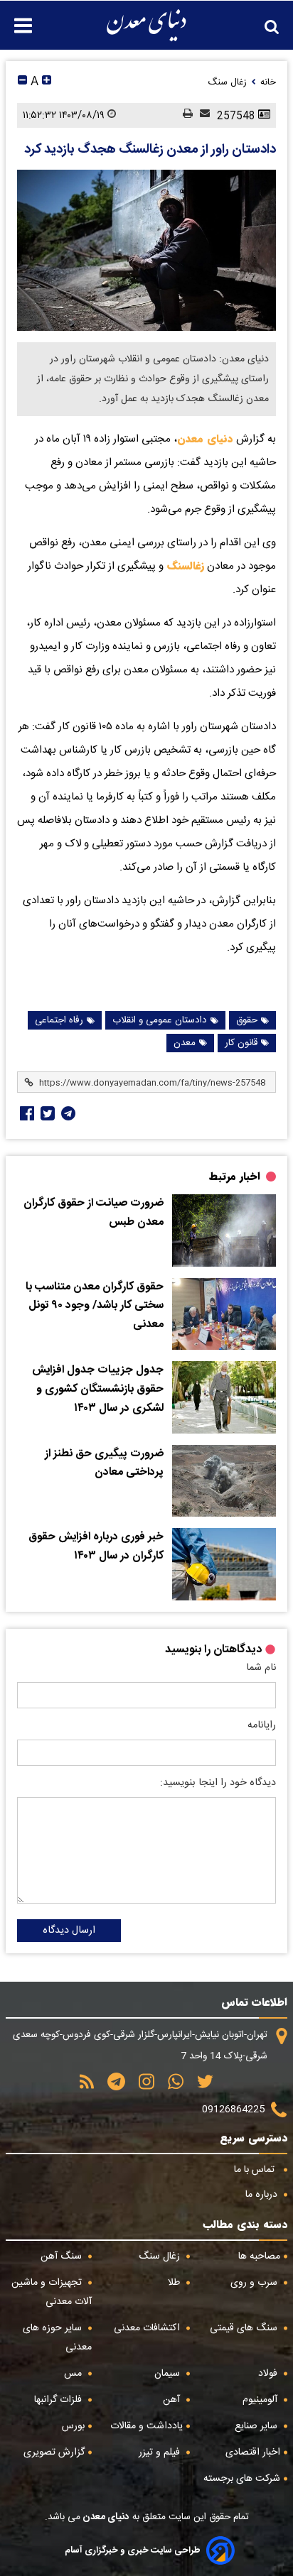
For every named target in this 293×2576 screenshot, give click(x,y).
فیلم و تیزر (161, 2452)
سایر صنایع (257, 2426)
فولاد (269, 2374)
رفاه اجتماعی (59, 1020)
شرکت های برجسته (242, 2479)
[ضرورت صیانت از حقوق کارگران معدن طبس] (224, 1230)
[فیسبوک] (26, 1113)
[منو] (16, 18)
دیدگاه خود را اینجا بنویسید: (218, 1783)
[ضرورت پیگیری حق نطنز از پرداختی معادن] (224, 1481)
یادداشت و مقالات (146, 2426)
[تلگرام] (67, 1113)
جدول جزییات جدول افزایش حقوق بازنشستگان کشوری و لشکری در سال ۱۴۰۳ (98, 1389)
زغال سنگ (161, 2256)
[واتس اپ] (171, 2086)
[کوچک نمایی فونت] (22, 82)
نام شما (261, 1668)
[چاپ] (184, 115)
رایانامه (262, 1725)
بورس (73, 2426)
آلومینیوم (261, 2400)
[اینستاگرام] (142, 2086)
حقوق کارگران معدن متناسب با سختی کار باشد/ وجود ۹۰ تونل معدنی (95, 1306)
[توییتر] (200, 2086)
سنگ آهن (63, 2256)
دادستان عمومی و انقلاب (160, 1020)
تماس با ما (256, 2170)
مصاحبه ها (259, 2256)
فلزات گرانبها (59, 2400)
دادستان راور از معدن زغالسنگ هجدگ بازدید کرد (150, 150)
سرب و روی (255, 2283)
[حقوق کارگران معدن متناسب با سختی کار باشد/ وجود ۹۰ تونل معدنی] (224, 1314)
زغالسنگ (184, 566)
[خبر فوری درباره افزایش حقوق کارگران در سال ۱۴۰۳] (224, 1564)
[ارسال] (201, 115)
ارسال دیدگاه (69, 1931)
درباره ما (263, 2195)
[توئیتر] (46, 1113)
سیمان (169, 2374)
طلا (175, 2283)
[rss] (87, 2086)
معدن (185, 1043)
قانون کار (241, 1043)
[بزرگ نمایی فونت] (47, 82)
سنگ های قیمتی (245, 2328)
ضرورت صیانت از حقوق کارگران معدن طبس (94, 1213)
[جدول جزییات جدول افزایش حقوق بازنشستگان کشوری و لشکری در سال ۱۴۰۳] (224, 1397)
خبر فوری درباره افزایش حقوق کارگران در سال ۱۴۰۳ (96, 1547)
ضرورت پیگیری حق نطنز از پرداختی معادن (104, 1464)
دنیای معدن (205, 439)
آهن (173, 2400)
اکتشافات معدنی (148, 2328)
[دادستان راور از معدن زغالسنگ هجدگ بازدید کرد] (146, 250)
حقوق (247, 1020)
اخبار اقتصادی (253, 2452)
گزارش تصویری (54, 2452)
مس (74, 2374)
